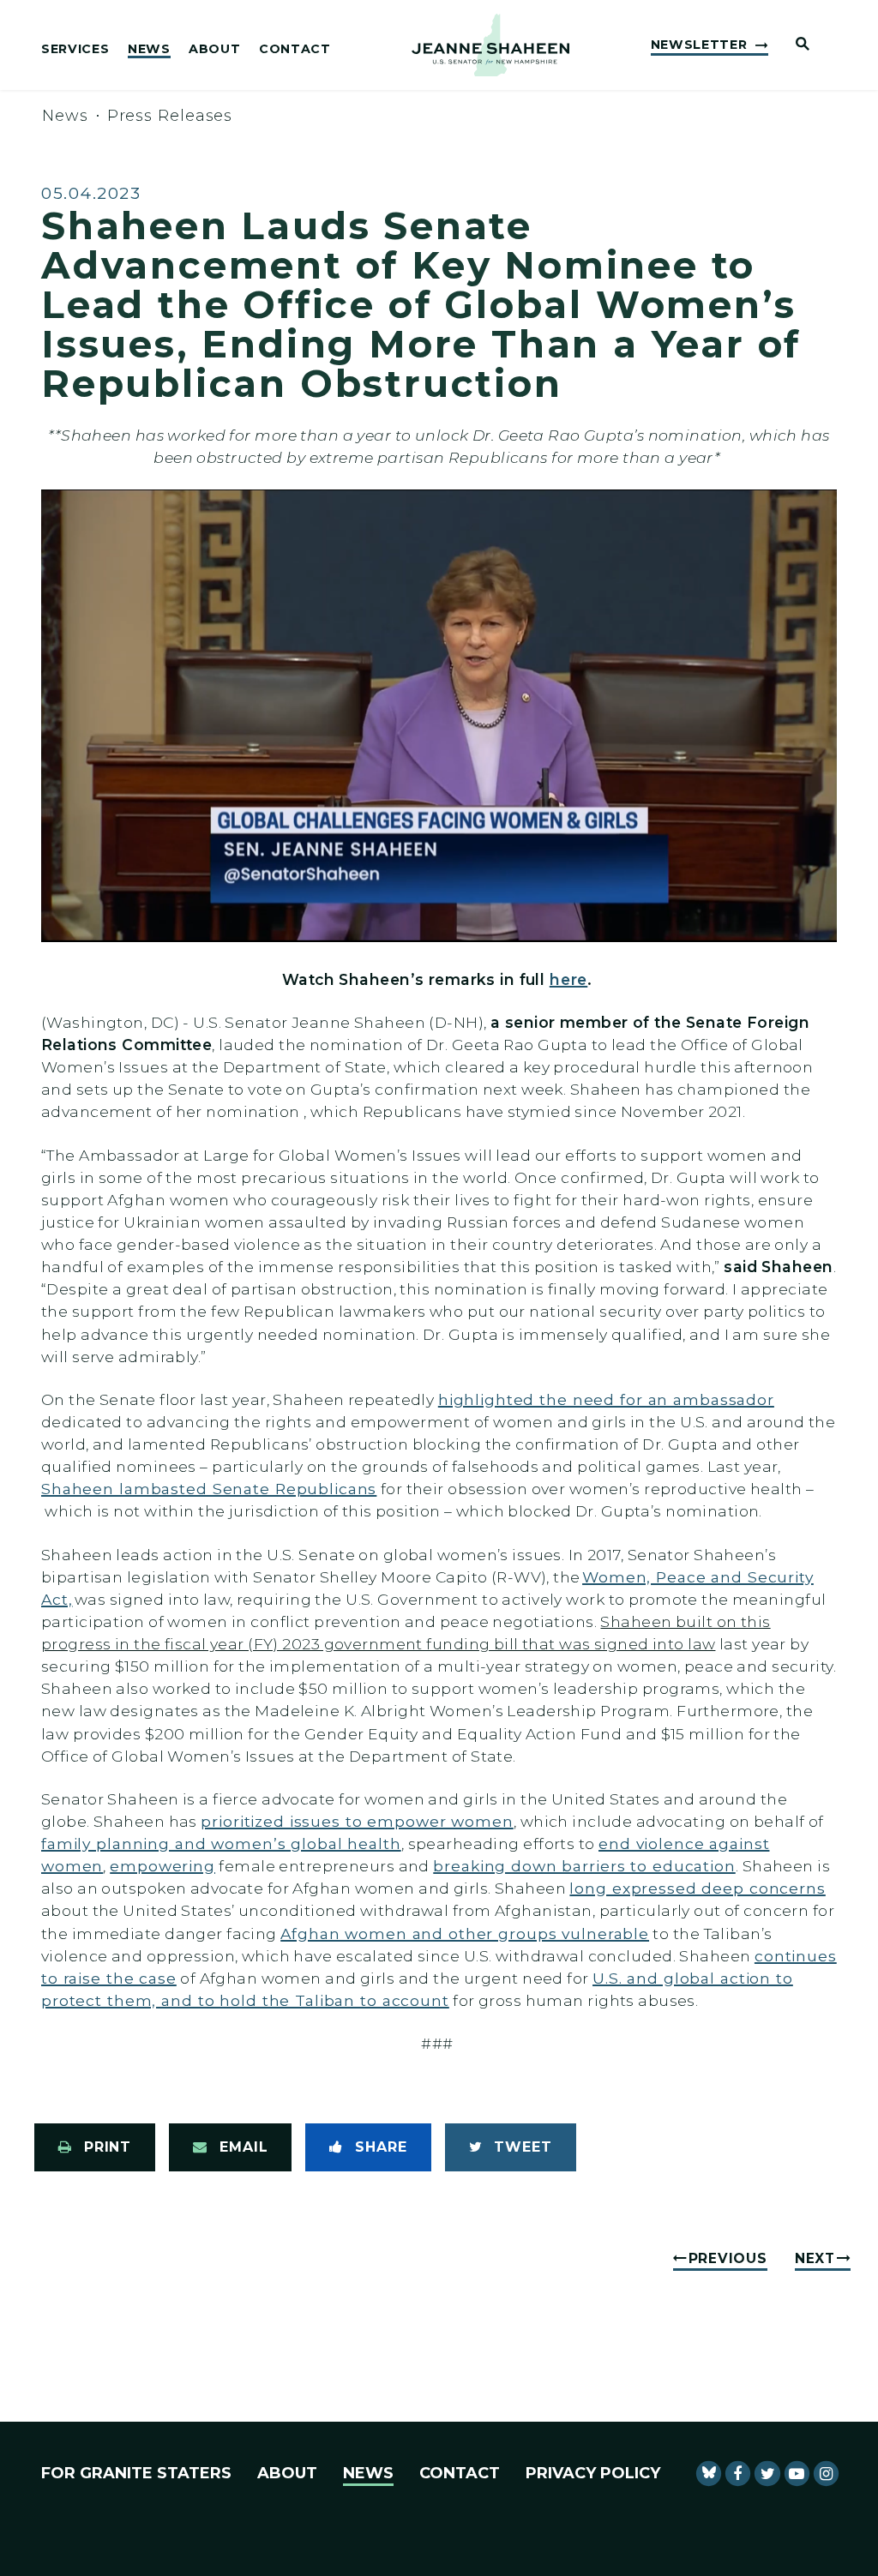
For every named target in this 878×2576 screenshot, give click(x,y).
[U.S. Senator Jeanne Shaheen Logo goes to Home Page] (490, 45)
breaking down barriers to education (584, 1866)
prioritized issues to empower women (357, 1821)
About (214, 50)
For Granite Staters (136, 2473)
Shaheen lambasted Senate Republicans (209, 1489)
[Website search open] (796, 45)
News (149, 50)
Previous (728, 2258)
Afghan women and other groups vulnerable (465, 1934)
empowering (162, 1866)
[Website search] (866, 47)
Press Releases (170, 116)
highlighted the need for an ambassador (606, 1399)
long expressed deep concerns (697, 1888)
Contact (295, 50)
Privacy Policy (593, 2473)
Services (75, 50)
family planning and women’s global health (221, 1843)
